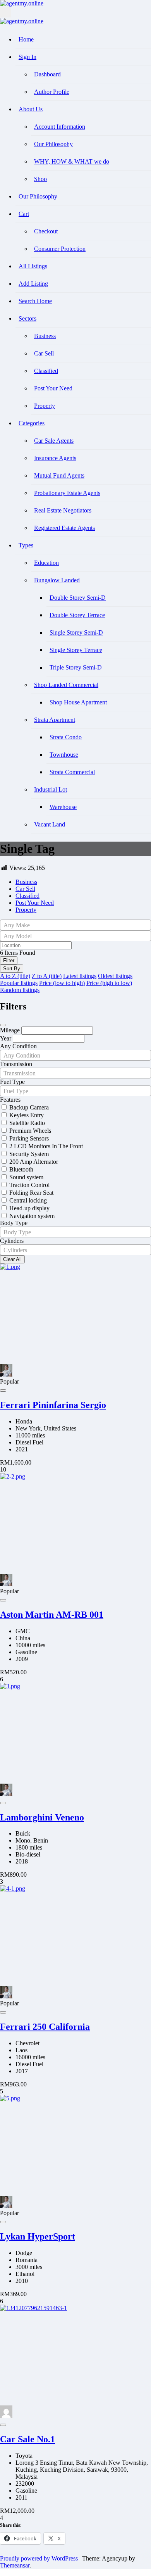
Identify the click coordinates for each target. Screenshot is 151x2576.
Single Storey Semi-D (76, 632)
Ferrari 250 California (45, 2027)
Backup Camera (29, 1107)
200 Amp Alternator (34, 1162)
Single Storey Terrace (76, 650)
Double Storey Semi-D (78, 598)
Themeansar (15, 2565)
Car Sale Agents (54, 441)
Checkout (46, 231)
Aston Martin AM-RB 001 (52, 1615)
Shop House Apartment (78, 702)
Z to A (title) (47, 976)
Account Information (60, 127)
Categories (32, 423)
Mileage (10, 1030)
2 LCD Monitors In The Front (46, 1146)
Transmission (16, 1064)
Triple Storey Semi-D (76, 667)
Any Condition (18, 1046)
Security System (29, 1154)
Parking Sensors (29, 1138)
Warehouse (63, 807)
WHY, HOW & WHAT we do (72, 161)
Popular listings (19, 983)
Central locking (28, 1200)
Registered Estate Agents (64, 528)
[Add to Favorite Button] (3, 1391)
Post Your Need (53, 388)
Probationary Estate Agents (67, 493)
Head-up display (29, 1208)
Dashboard (47, 74)
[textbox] (75, 925)
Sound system (26, 1177)
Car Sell (44, 353)
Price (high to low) (109, 983)
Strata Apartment (55, 720)
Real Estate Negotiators (63, 510)
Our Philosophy (53, 144)
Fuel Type (12, 1082)
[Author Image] (6, 1374)
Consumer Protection (60, 249)
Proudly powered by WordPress (40, 2558)
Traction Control (29, 1185)
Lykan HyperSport (38, 2236)
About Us (31, 109)
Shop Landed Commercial (66, 685)
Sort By (12, 969)
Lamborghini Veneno (42, 1817)
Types (26, 545)
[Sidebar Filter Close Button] (3, 1025)
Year (6, 1038)
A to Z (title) (15, 976)
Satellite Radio (27, 1123)
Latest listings (80, 976)
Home (26, 39)
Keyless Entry (27, 1115)
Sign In (27, 57)
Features (10, 1100)
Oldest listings (115, 976)
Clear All (12, 1259)
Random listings (20, 990)
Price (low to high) (62, 983)
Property (45, 406)
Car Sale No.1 (27, 2439)
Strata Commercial (72, 772)
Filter (9, 960)
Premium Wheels (30, 1131)
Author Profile (52, 92)
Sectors (27, 318)
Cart (24, 214)
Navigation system (32, 1216)
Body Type (14, 1223)
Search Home (35, 301)
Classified (46, 371)
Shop (40, 179)
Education (46, 563)
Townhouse (64, 755)
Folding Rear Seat (31, 1193)
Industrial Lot (51, 789)
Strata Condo (66, 737)
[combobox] (75, 925)
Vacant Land (50, 824)
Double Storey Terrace (77, 615)
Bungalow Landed (57, 580)
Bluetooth (21, 1169)
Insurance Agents (55, 458)
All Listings (33, 266)
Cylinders (12, 1241)
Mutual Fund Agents (59, 475)
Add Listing (33, 284)
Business (45, 336)
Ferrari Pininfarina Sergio (53, 1405)
